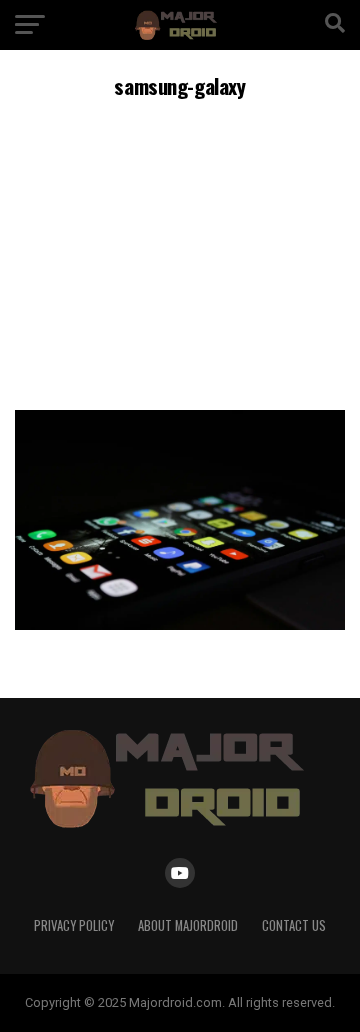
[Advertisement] (180, 251)
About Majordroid (188, 925)
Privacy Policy (74, 925)
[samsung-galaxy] (180, 624)
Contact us (294, 925)
